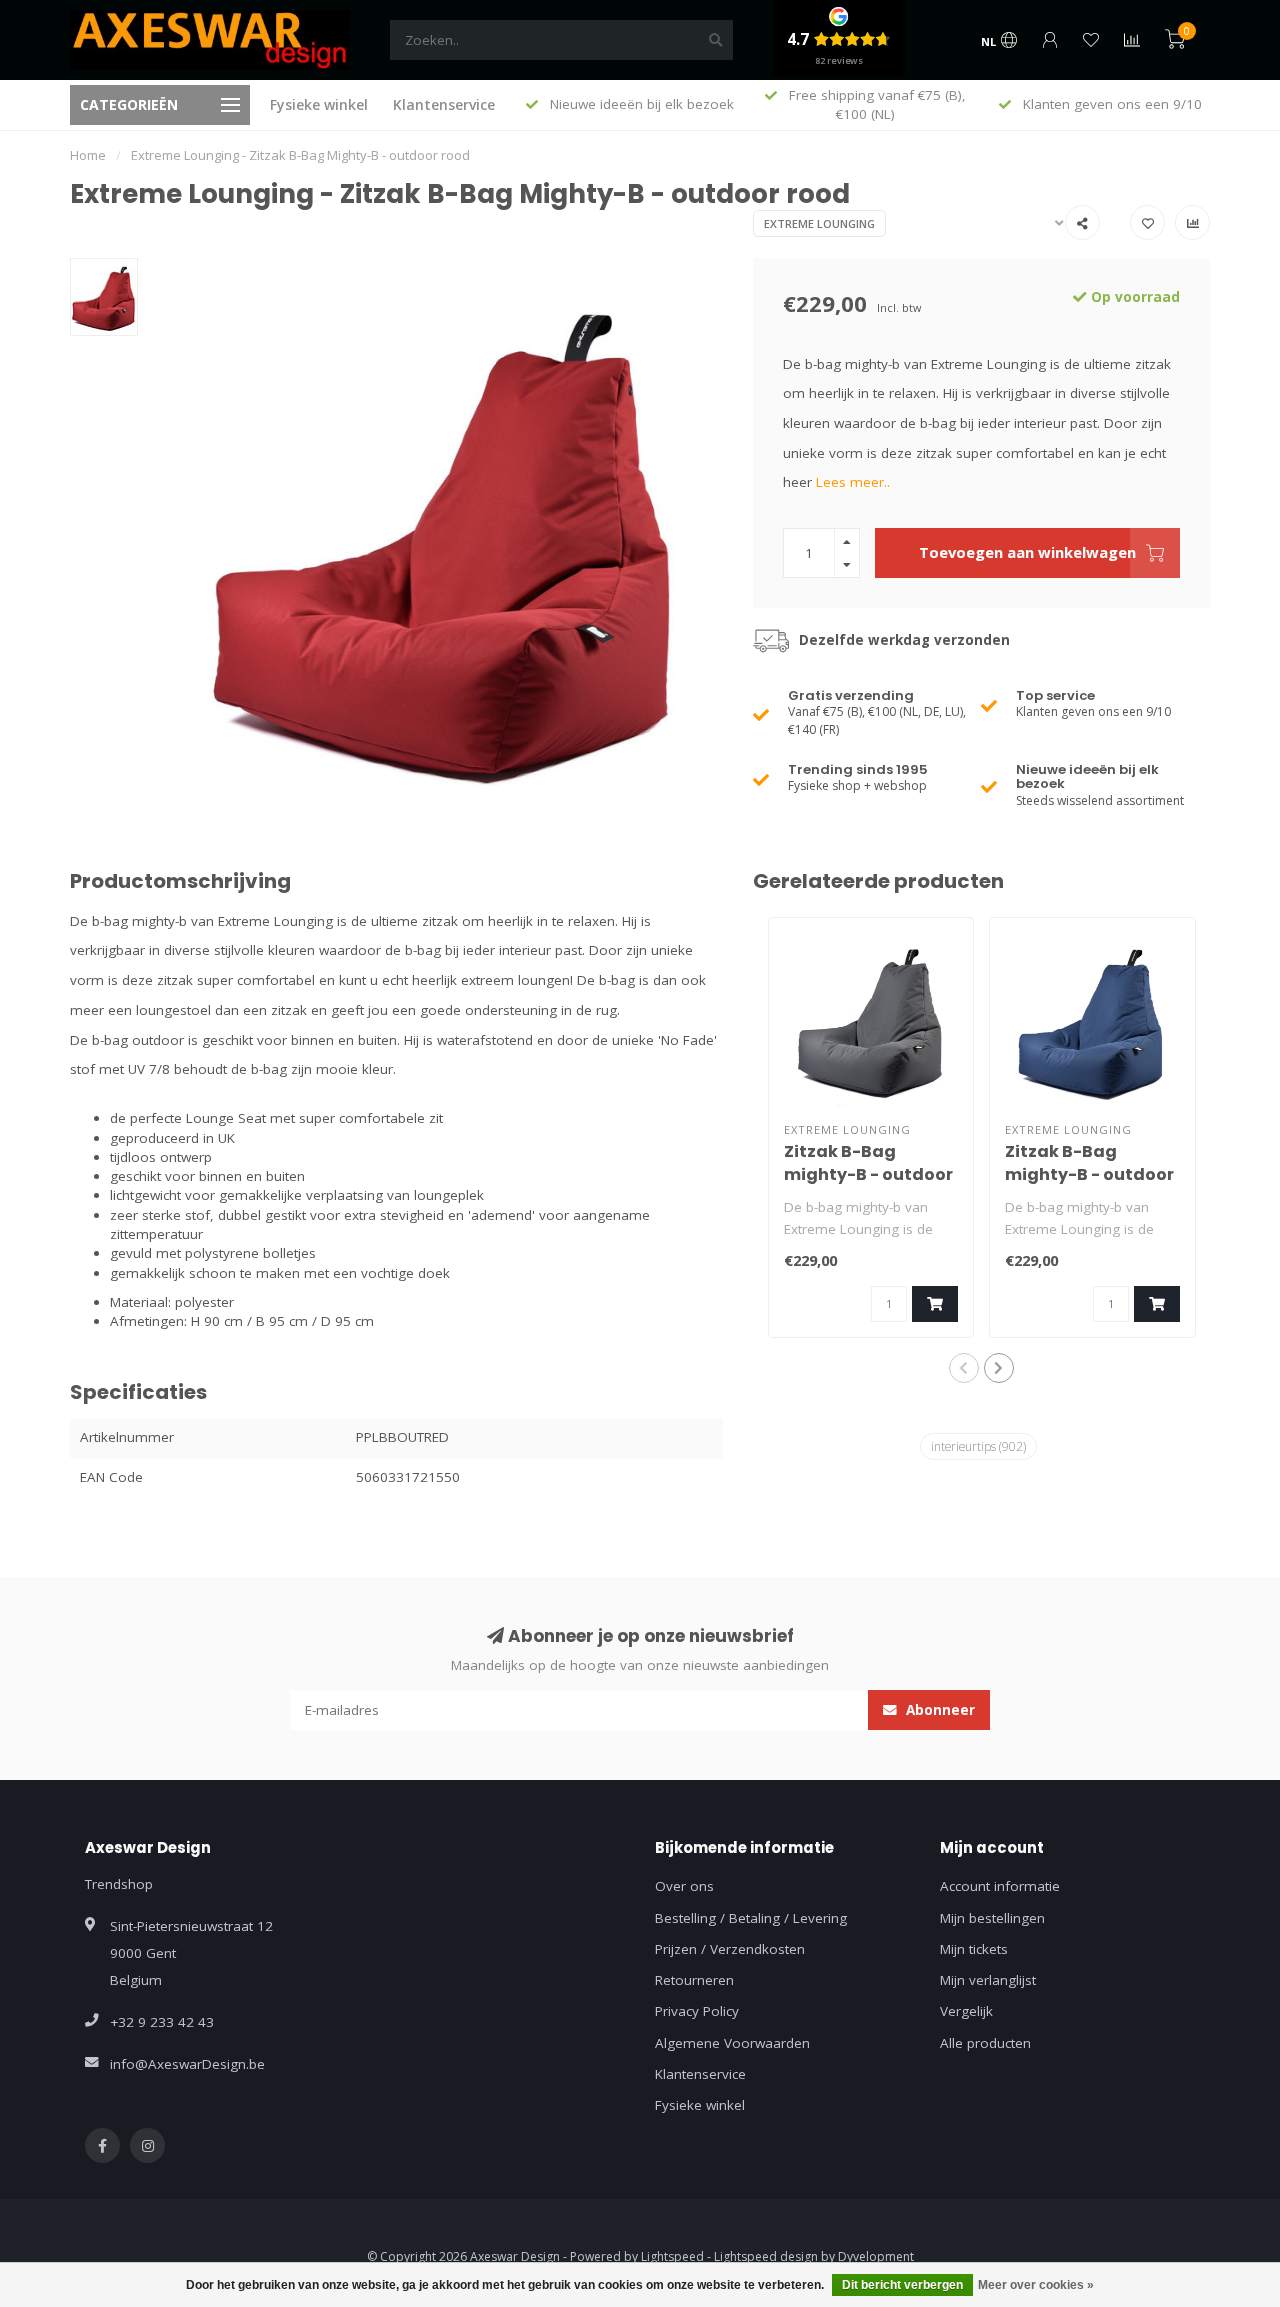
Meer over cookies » (1036, 2285)
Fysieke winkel (319, 104)
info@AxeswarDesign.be (187, 2064)
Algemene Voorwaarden (732, 2043)
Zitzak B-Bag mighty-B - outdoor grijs (868, 1174)
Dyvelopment (876, 2256)
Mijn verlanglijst (988, 1980)
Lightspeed (672, 2256)
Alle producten (985, 2043)
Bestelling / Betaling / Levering (751, 1918)
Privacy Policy (697, 2011)
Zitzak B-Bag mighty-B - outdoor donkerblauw (1089, 1174)
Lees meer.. (853, 482)
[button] (964, 1368)
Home (88, 155)
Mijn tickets (974, 1949)
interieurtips (978, 1446)
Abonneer (938, 1710)
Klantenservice (444, 104)
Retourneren (694, 1980)
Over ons (684, 1886)
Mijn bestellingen (992, 1918)
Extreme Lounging (819, 223)
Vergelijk (966, 2011)
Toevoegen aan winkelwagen (1027, 552)
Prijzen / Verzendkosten (730, 1949)
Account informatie (1000, 1886)
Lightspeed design (766, 2256)
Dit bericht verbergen (902, 2285)
